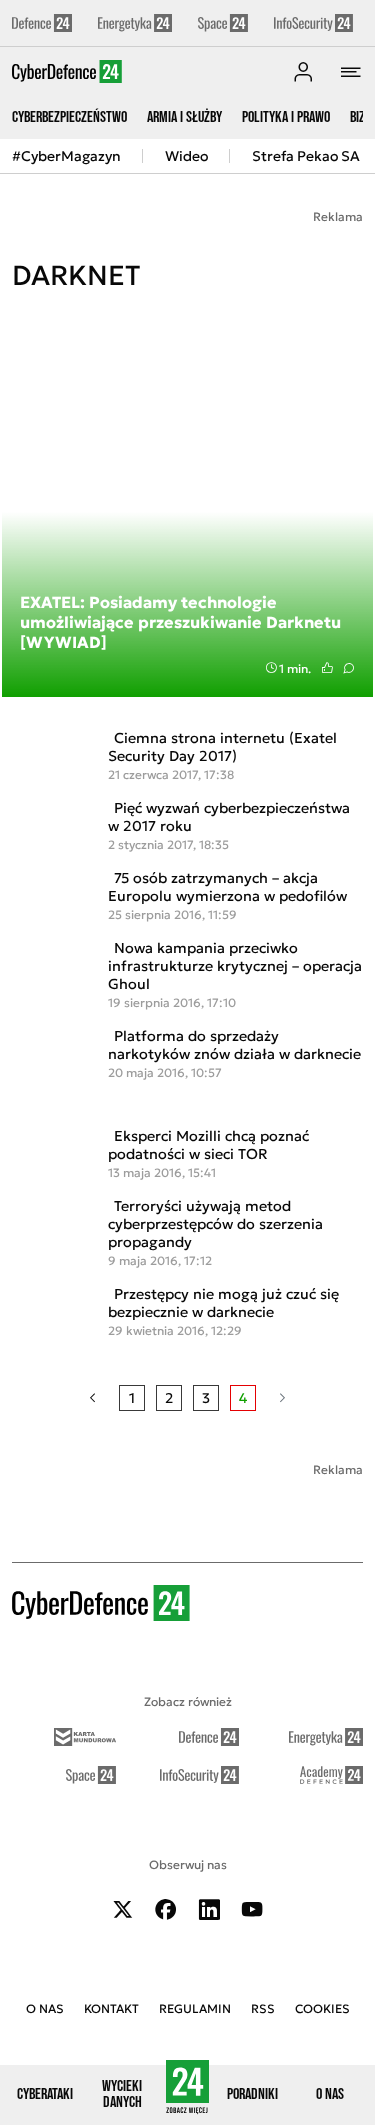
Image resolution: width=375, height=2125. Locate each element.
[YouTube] (252, 1909)
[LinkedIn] (209, 1909)
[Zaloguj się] (303, 72)
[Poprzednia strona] (92, 1398)
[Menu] (351, 72)
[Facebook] (166, 1909)
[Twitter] (123, 1909)
